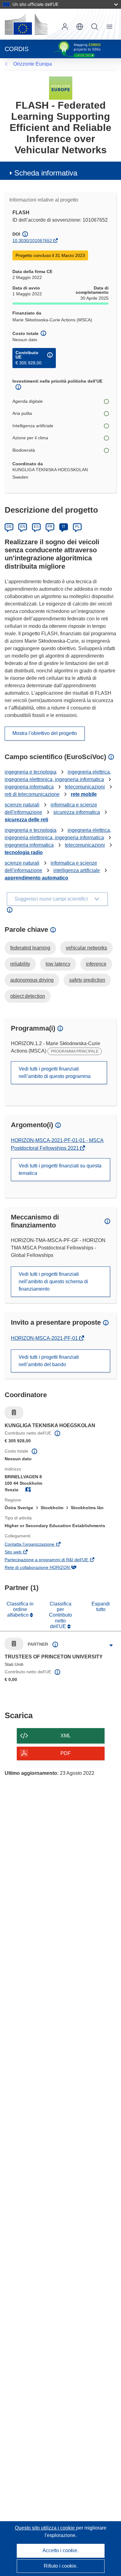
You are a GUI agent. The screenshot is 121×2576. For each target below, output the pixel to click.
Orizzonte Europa (33, 64)
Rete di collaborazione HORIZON (46, 1568)
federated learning (30, 948)
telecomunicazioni (85, 787)
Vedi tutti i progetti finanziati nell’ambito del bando (49, 1361)
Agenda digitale (28, 401)
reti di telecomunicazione (32, 794)
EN (23, 527)
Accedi (65, 27)
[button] (80, 27)
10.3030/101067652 (32, 241)
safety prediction (87, 980)
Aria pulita (22, 413)
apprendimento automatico (36, 878)
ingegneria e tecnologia (31, 772)
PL (77, 527)
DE (9, 527)
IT (64, 527)
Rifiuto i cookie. (61, 2566)
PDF (66, 1753)
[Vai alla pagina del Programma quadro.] (61, 88)
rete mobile (84, 794)
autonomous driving (32, 980)
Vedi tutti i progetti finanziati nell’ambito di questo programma (55, 1073)
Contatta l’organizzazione (38, 1545)
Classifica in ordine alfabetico (20, 1609)
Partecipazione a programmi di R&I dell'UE (55, 1560)
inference (96, 964)
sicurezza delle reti (26, 820)
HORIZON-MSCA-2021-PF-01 (45, 1338)
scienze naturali (22, 805)
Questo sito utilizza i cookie (45, 2528)
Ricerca (95, 27)
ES (36, 527)
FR (50, 527)
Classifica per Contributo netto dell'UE (60, 1615)
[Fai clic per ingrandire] (111, 1645)
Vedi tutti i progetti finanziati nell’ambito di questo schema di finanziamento (53, 1281)
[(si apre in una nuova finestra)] (26, 24)
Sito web (22, 1553)
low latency (58, 964)
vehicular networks (86, 948)
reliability (20, 964)
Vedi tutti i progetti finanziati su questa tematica (60, 1169)
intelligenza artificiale (77, 870)
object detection (28, 996)
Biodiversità (24, 450)
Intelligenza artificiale (33, 426)
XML (66, 1736)
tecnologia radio (24, 852)
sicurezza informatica (77, 812)
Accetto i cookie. (60, 2550)
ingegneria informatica (29, 787)
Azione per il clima (30, 438)
